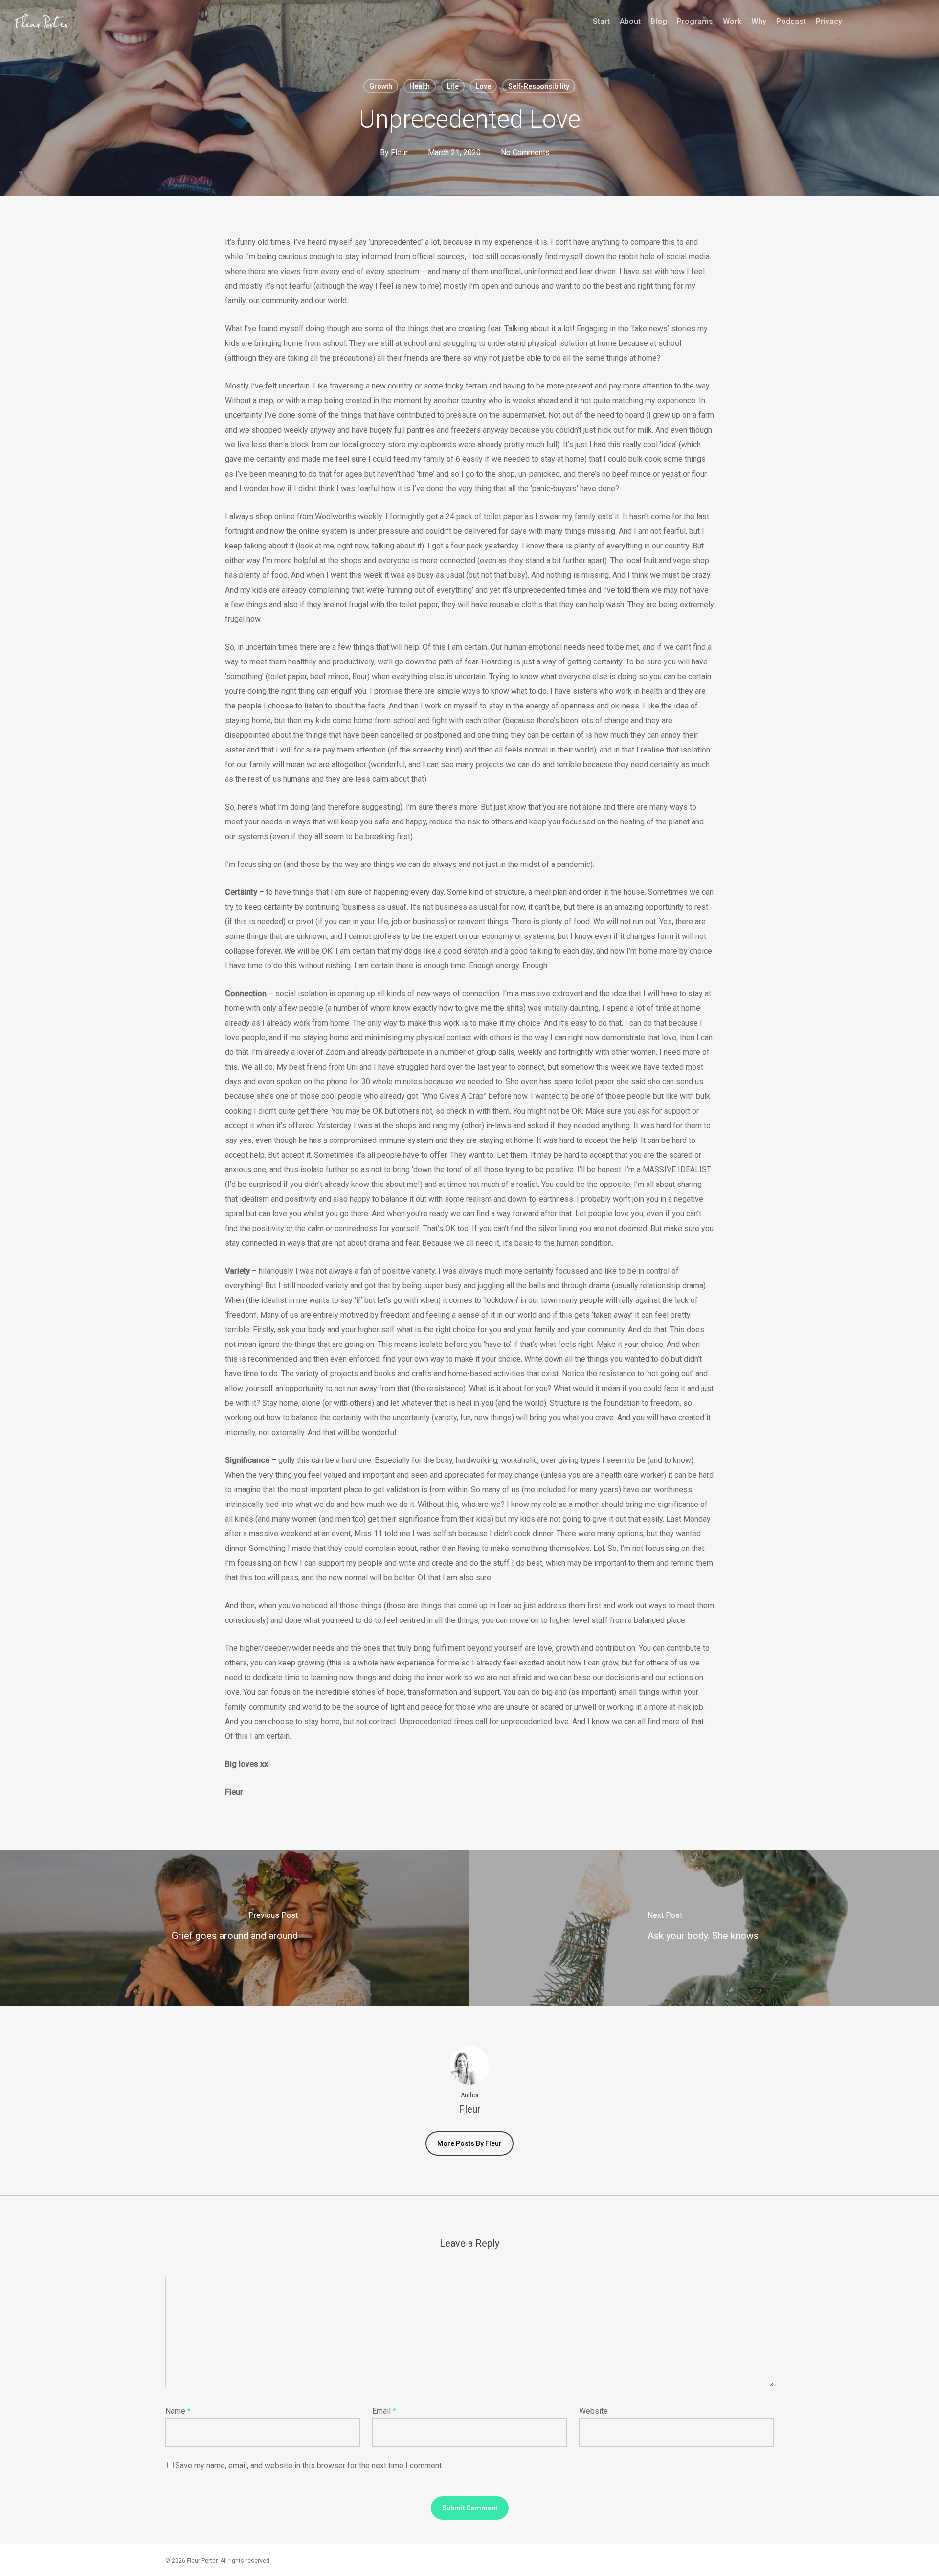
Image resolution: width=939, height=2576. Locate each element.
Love (483, 86)
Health (420, 86)
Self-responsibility (539, 86)
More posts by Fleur (469, 2143)
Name (178, 2411)
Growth (381, 86)
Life (453, 86)
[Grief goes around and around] (235, 1928)
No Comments (525, 152)
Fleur (399, 152)
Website (593, 2411)
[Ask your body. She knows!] (704, 1928)
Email (384, 2411)
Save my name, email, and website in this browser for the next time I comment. (309, 2466)
